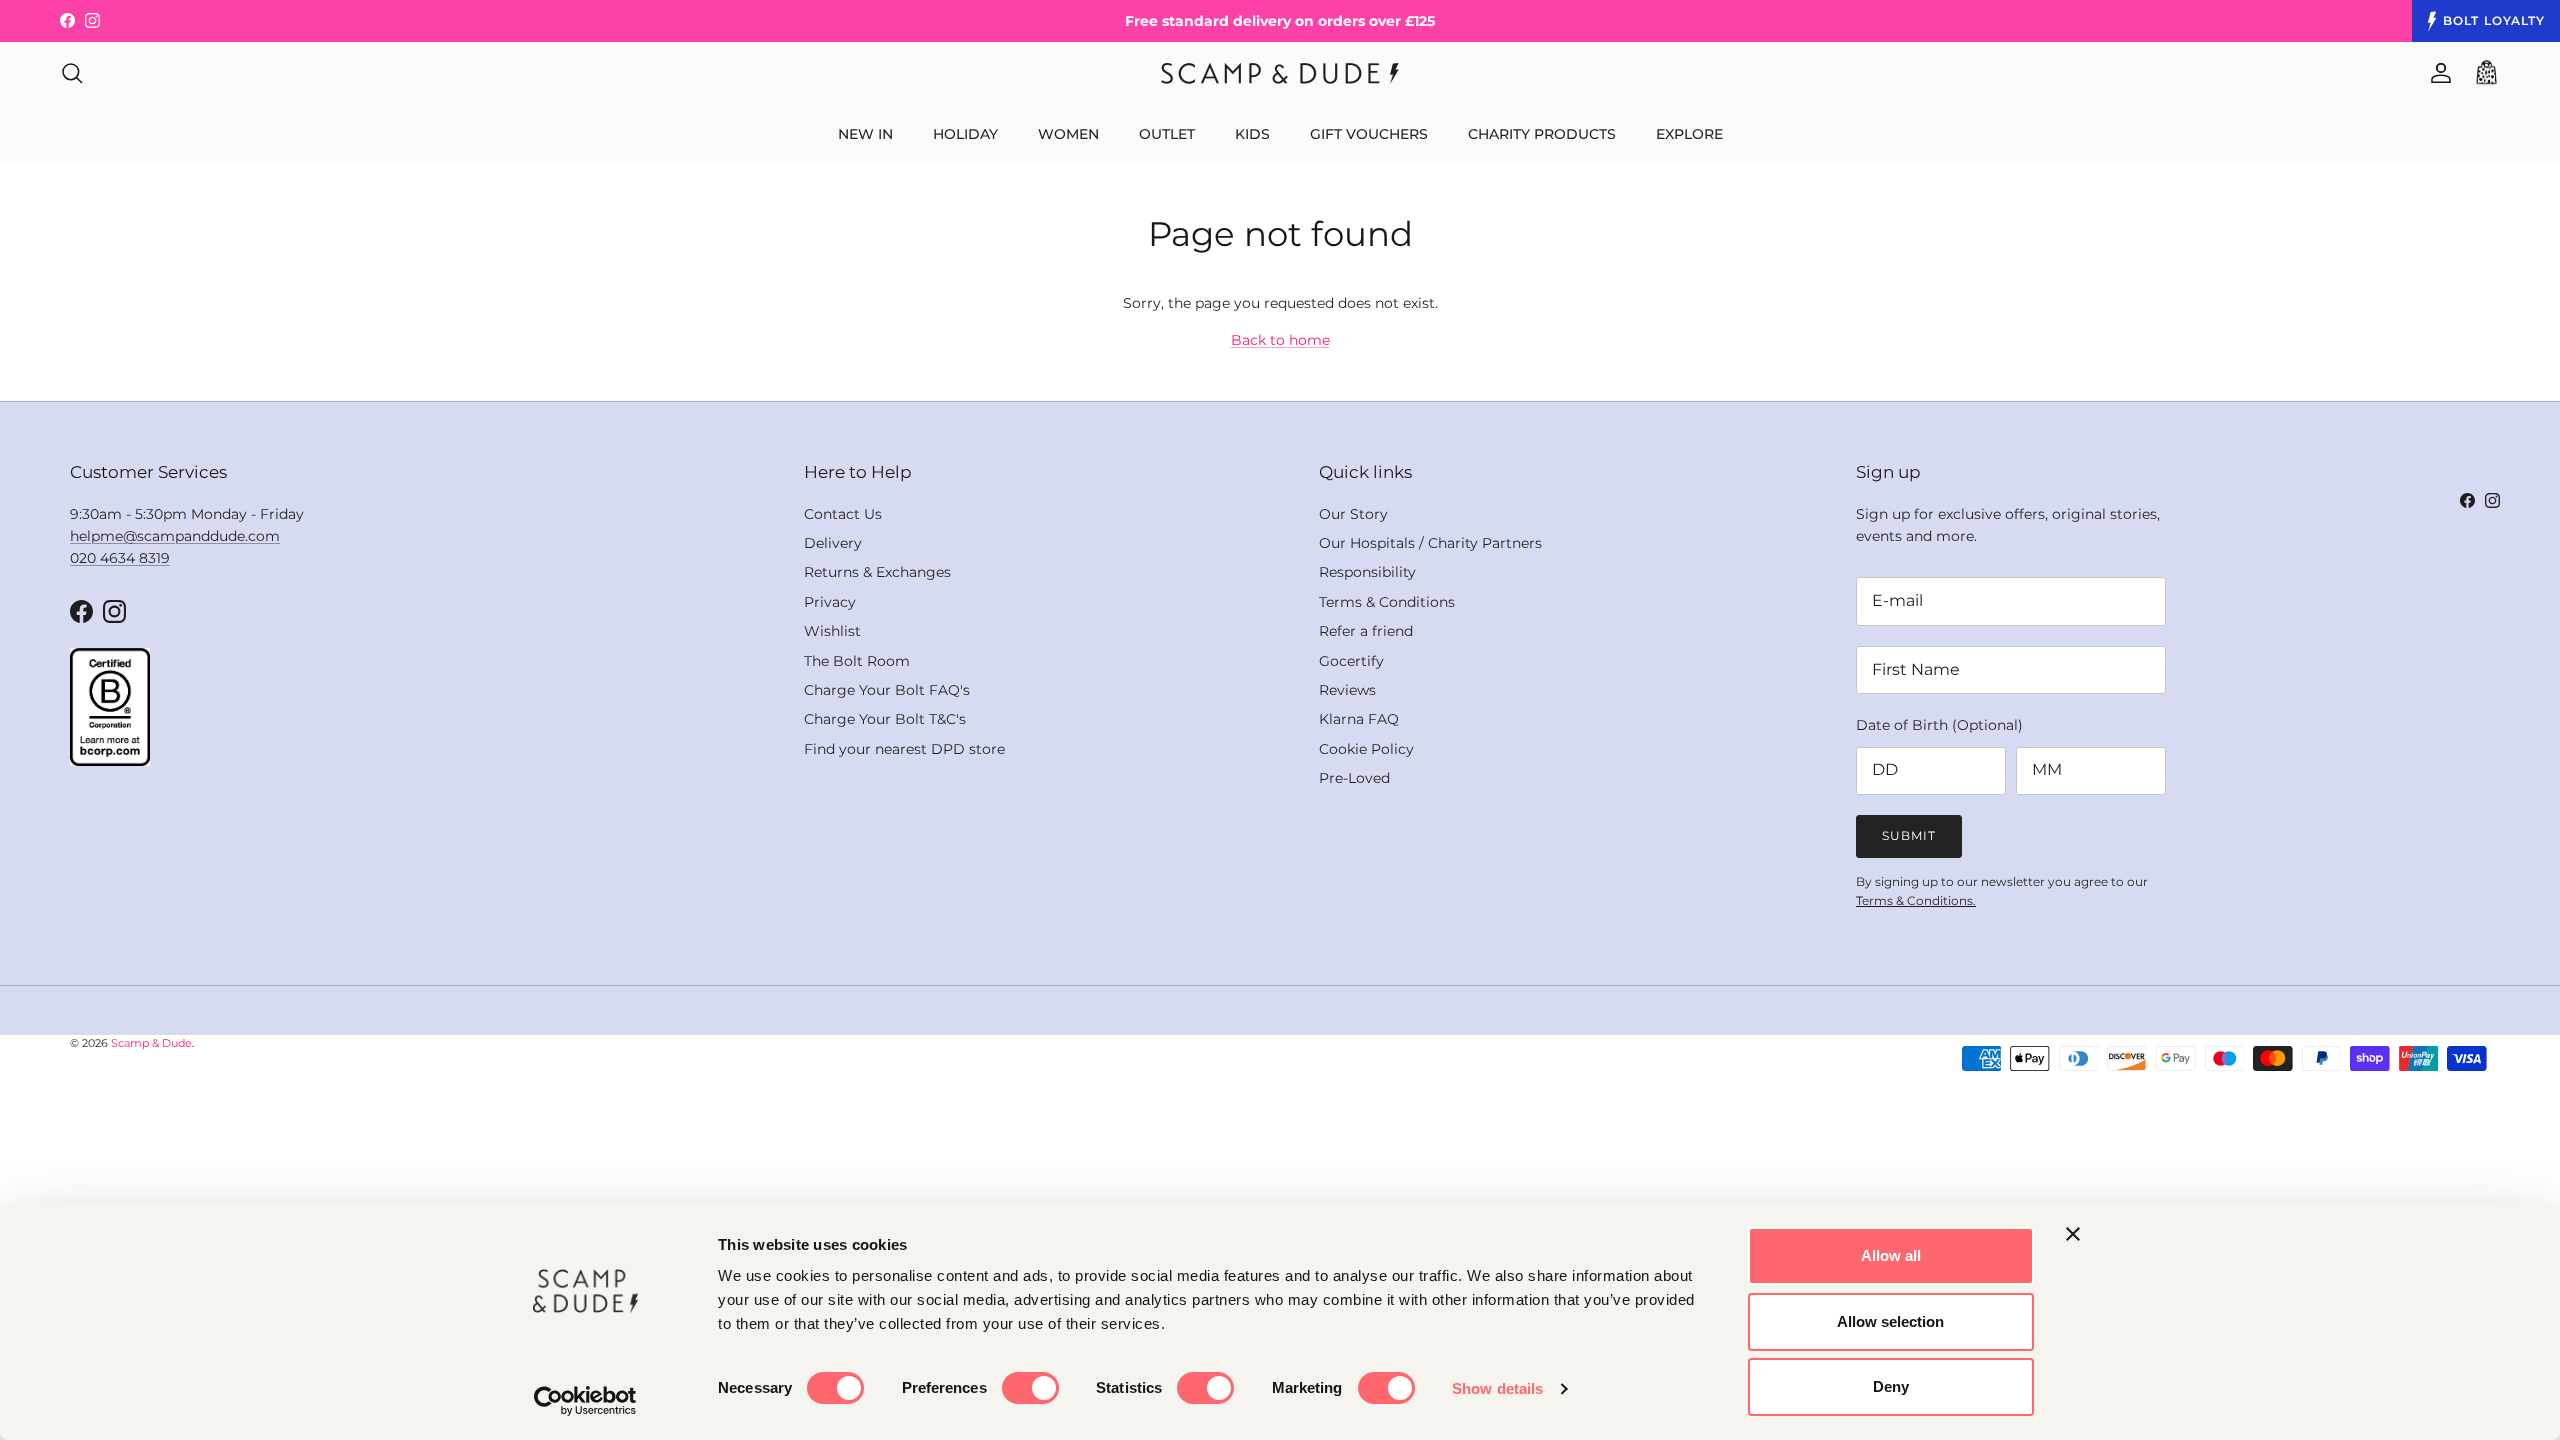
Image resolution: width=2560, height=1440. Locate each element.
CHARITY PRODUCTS (1542, 134)
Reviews (1347, 690)
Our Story (1353, 514)
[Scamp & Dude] (1280, 73)
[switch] (1030, 1388)
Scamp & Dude (151, 1043)
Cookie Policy (1366, 749)
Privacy (830, 602)
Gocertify (1351, 661)
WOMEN (1068, 134)
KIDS (1252, 134)
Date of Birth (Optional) (1939, 725)
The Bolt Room (857, 661)
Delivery (833, 543)
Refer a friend (1366, 631)
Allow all (1891, 1255)
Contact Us (843, 514)
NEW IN (865, 134)
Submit (1909, 835)
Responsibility (1367, 572)
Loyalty (2494, 20)
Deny (1891, 1386)
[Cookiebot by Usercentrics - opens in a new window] (585, 1401)
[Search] (72, 73)
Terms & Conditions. (1916, 900)
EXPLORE (1689, 134)
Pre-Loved (1354, 778)
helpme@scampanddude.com (175, 536)
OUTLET (1167, 134)
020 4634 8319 (120, 558)
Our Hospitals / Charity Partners (1430, 543)
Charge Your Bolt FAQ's (887, 690)
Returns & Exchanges (877, 572)
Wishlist (832, 631)
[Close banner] (2073, 1234)
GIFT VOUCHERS (1369, 134)
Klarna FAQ (1359, 719)
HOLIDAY (965, 134)
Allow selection (1890, 1321)
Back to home (1280, 340)
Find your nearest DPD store (904, 749)
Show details (1497, 1388)
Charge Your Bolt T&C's (885, 719)
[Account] (2437, 73)
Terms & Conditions (1387, 602)
